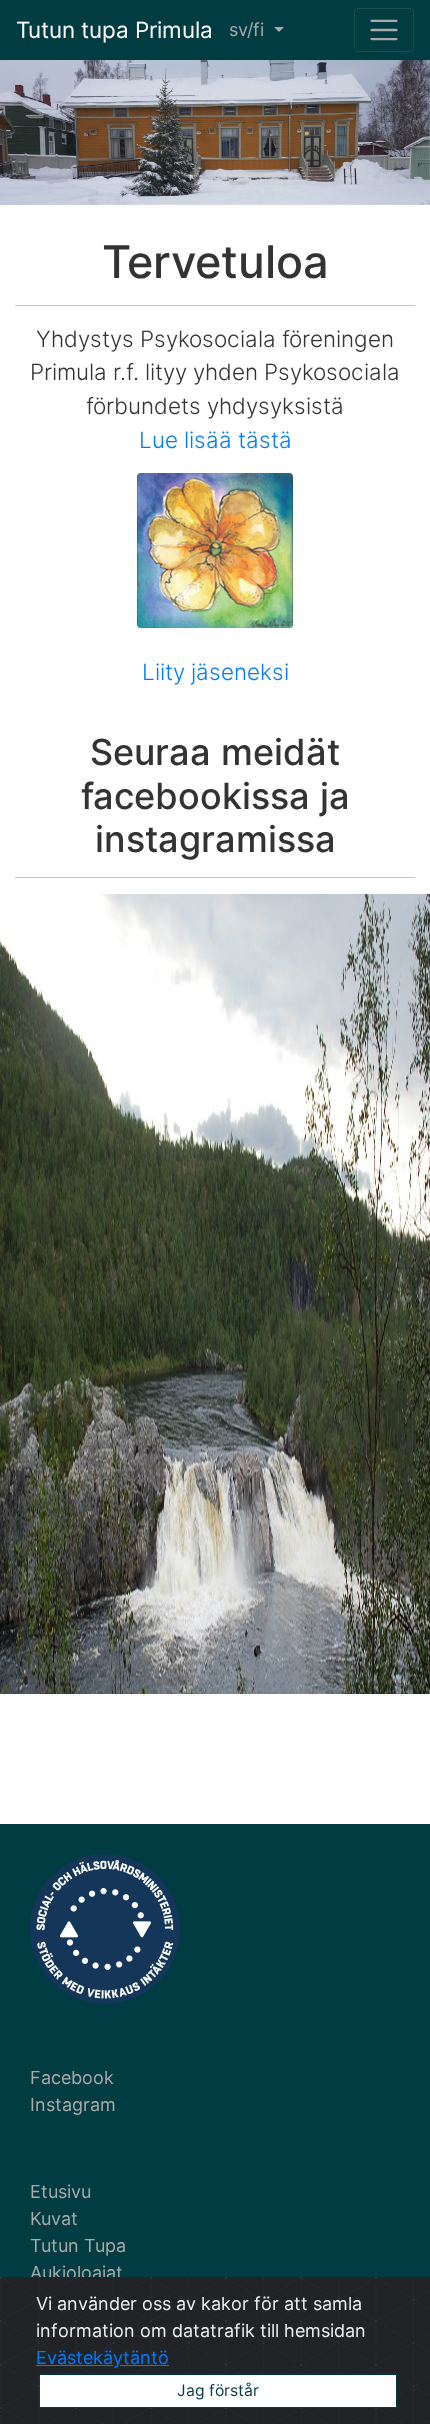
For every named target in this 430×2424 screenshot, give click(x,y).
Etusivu (60, 2191)
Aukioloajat (76, 2272)
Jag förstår (218, 2390)
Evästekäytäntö (102, 2357)
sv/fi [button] (249, 29)
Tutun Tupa (78, 2245)
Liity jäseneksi (215, 671)
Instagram (73, 2104)
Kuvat (54, 2218)
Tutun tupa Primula (114, 29)
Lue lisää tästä (215, 439)
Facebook (72, 2077)
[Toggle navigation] (384, 30)
